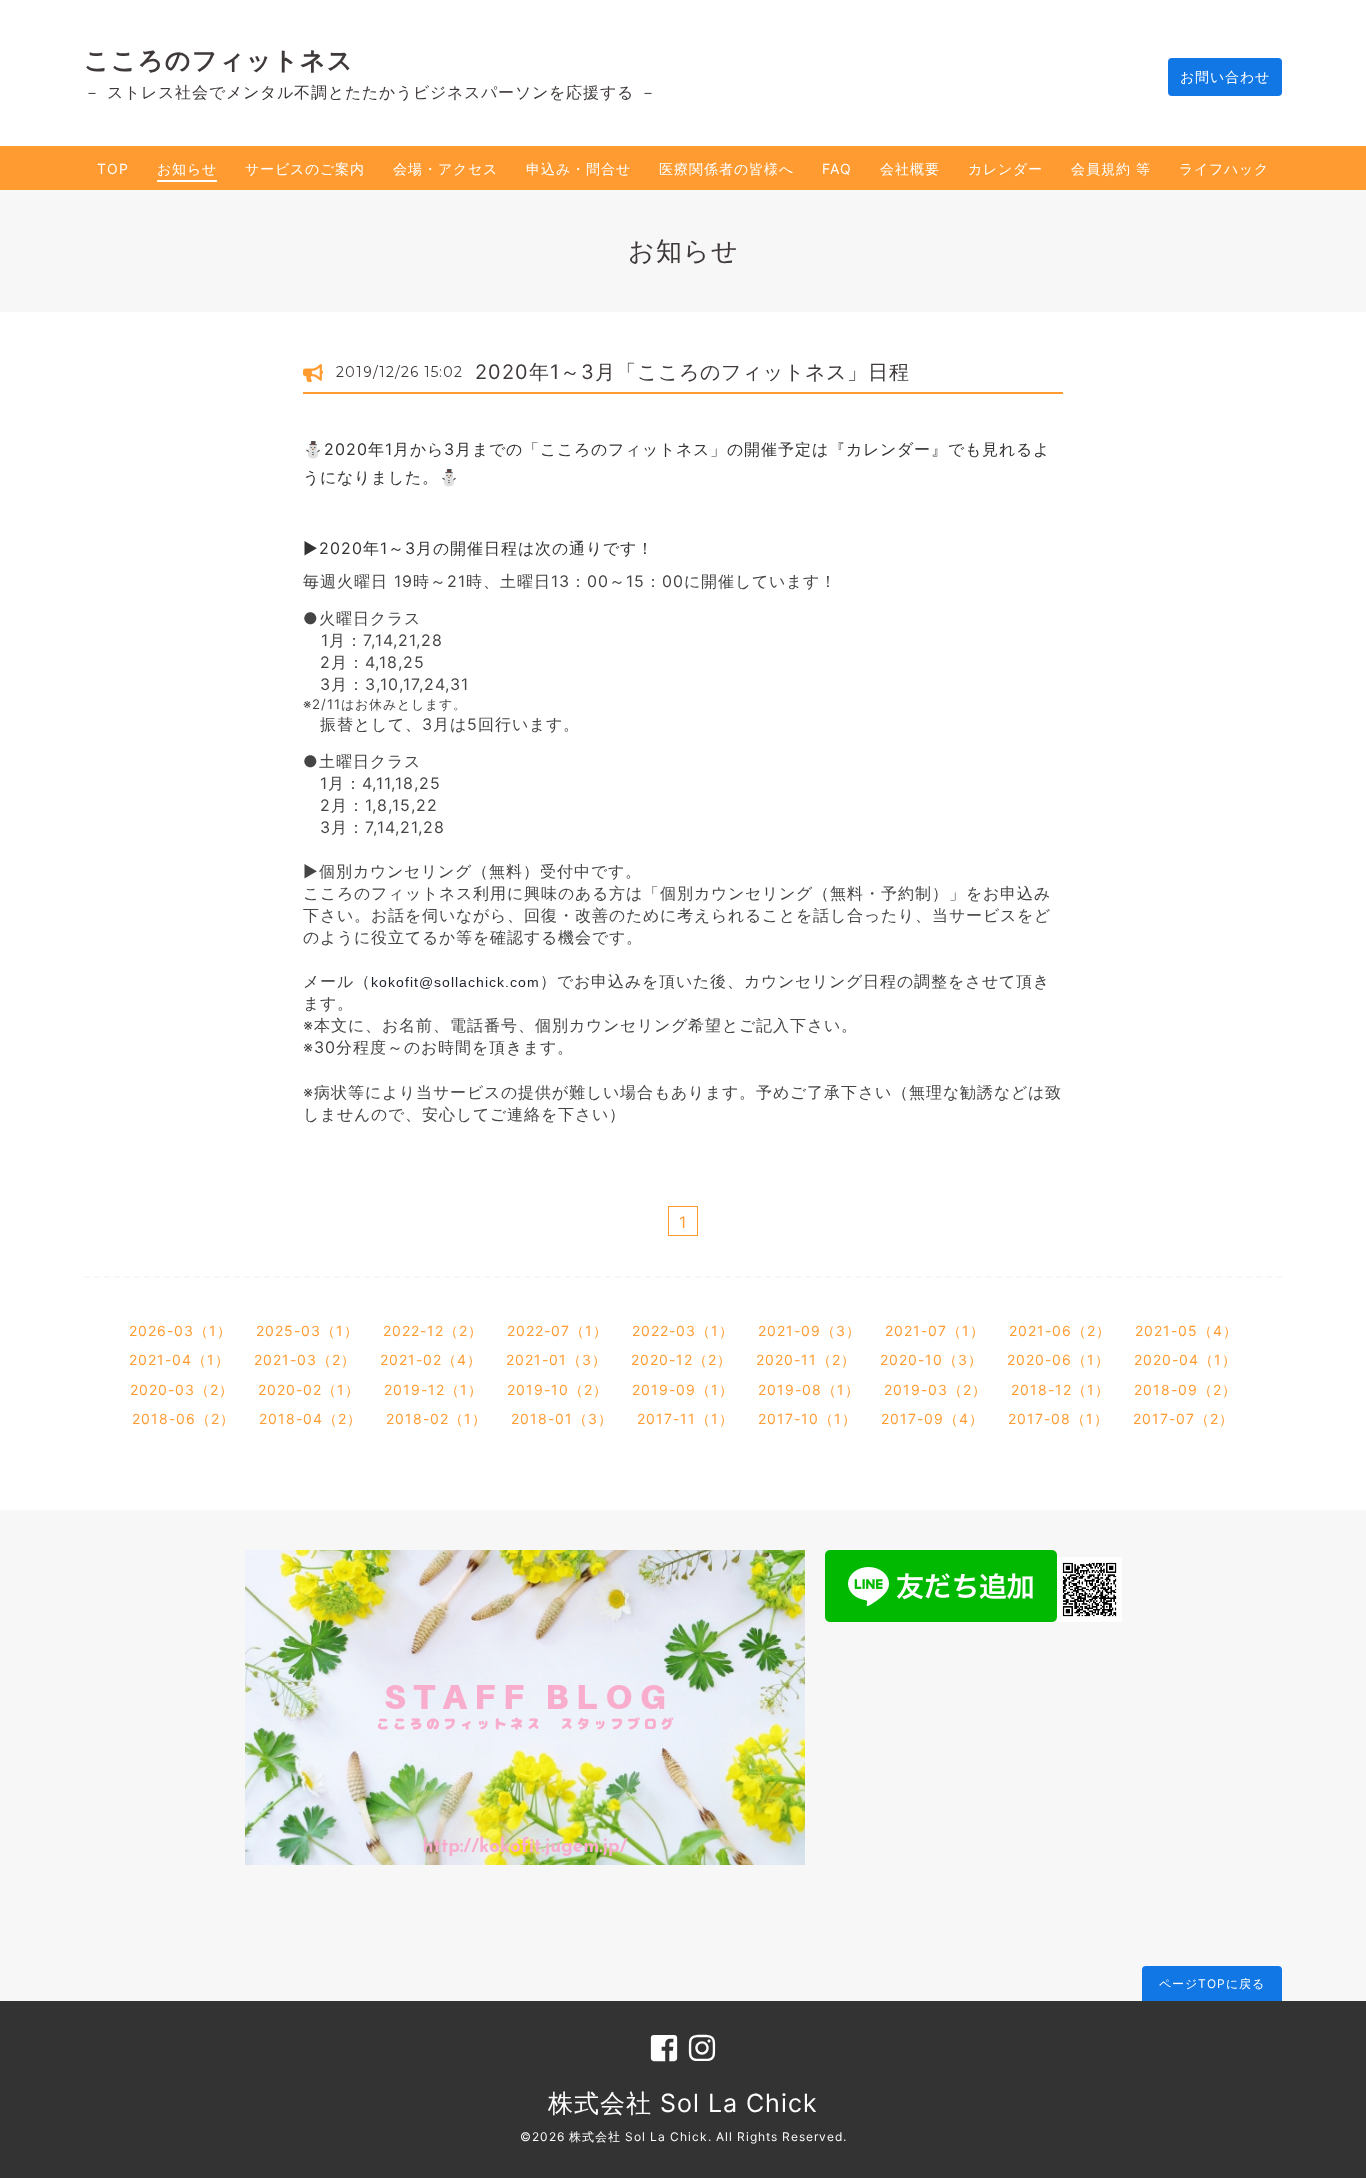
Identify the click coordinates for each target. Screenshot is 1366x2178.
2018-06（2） (183, 1418)
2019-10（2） (557, 1389)
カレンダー (1005, 168)
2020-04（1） (1185, 1359)
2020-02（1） (309, 1389)
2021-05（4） (1186, 1330)
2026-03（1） (180, 1330)
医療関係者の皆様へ (726, 168)
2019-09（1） (683, 1389)
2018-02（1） (436, 1418)
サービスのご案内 (305, 168)
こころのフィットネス (219, 60)
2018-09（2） (1185, 1389)
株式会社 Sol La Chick (683, 2103)
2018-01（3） (562, 1418)
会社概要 (910, 168)
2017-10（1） (807, 1418)
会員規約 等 (1111, 168)
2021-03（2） (305, 1359)
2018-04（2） (310, 1418)
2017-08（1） (1058, 1418)
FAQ (837, 168)
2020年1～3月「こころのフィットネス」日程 (692, 372)
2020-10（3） (931, 1359)
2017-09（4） (932, 1418)
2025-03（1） (307, 1330)
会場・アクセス (445, 168)
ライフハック (1224, 168)
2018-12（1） (1060, 1389)
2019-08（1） (809, 1389)
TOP (113, 168)
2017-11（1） (685, 1418)
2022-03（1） (683, 1330)
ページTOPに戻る (1212, 1983)
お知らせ (187, 168)
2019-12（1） (433, 1389)
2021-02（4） (431, 1359)
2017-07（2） (1183, 1418)
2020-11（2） (806, 1359)
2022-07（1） (557, 1330)
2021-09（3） (809, 1330)
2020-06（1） (1058, 1359)
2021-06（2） (1060, 1330)
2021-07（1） (935, 1330)
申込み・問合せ (578, 168)
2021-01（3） (556, 1359)
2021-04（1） (179, 1359)
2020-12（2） (681, 1359)
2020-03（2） (182, 1389)
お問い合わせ (1225, 76)
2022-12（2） (433, 1330)
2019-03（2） (935, 1389)
